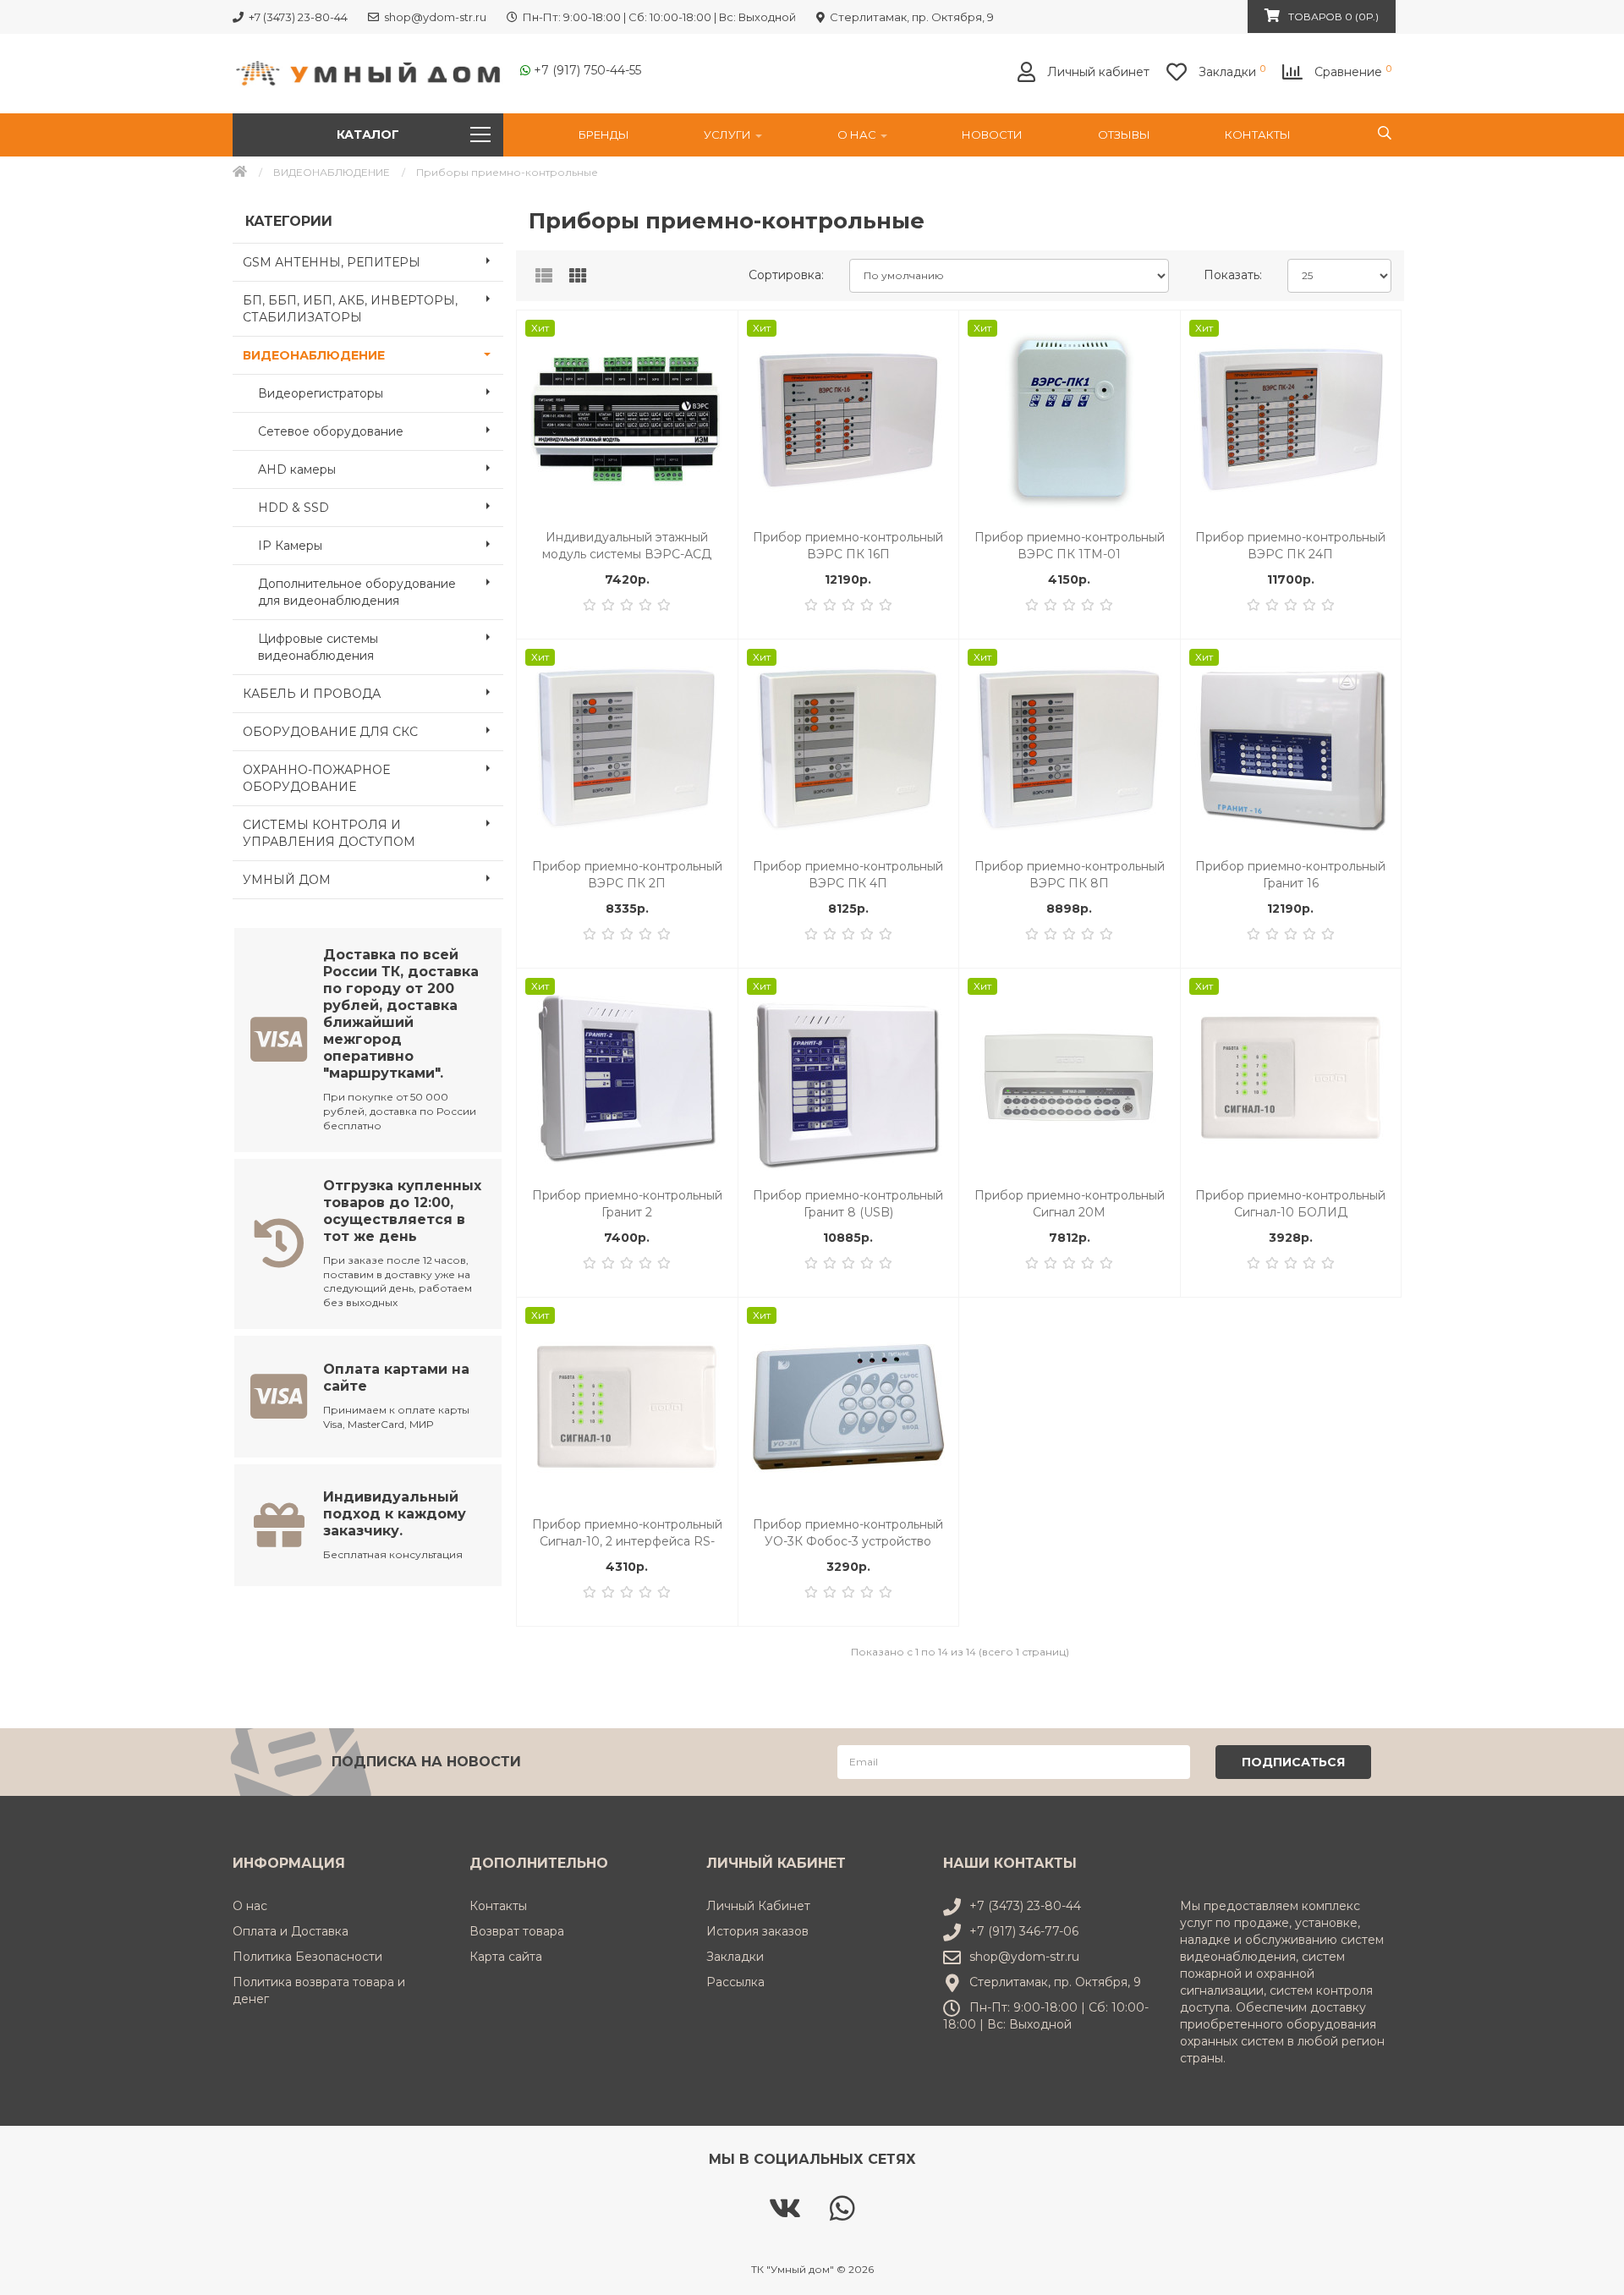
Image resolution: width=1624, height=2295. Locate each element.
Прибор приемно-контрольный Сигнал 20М (1070, 1204)
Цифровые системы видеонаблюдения (318, 647)
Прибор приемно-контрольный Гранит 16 (1290, 875)
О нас (858, 135)
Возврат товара (517, 1931)
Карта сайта (506, 1957)
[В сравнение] (716, 366)
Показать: (1233, 275)
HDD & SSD (294, 508)
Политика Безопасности (307, 1957)
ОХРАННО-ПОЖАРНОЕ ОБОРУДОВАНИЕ (316, 778)
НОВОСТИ (992, 135)
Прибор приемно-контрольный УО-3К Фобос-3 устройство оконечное (848, 1533)
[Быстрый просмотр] (716, 401)
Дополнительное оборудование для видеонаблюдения (357, 592)
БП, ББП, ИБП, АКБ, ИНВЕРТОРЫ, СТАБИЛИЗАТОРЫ (350, 309)
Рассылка (735, 1982)
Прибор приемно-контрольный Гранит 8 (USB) (848, 1204)
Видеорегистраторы (321, 393)
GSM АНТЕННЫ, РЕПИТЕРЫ (332, 262)
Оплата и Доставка (291, 1931)
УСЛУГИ (729, 135)
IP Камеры (290, 546)
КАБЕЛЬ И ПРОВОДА (312, 694)
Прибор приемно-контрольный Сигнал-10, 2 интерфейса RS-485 (627, 1533)
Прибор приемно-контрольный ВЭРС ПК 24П (1290, 546)
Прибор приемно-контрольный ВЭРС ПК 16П (848, 546)
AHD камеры (297, 469)
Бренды (604, 135)
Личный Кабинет (758, 1906)
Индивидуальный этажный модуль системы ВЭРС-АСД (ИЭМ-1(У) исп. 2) (627, 546)
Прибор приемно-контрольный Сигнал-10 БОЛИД (1290, 1204)
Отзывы (1124, 135)
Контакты (1258, 135)
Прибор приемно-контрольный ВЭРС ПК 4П (848, 875)
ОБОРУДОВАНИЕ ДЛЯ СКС (330, 732)
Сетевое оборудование (331, 431)
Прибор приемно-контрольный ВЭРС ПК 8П (1070, 875)
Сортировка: (786, 275)
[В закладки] (716, 332)
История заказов (757, 1931)
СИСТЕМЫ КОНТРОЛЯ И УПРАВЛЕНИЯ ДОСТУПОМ (329, 833)
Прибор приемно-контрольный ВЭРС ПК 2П (627, 875)
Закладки (735, 1957)
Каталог (368, 135)
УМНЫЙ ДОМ (287, 880)
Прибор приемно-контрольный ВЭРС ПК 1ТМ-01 (1070, 546)
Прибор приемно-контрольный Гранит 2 (627, 1204)
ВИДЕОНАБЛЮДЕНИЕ (332, 172)
